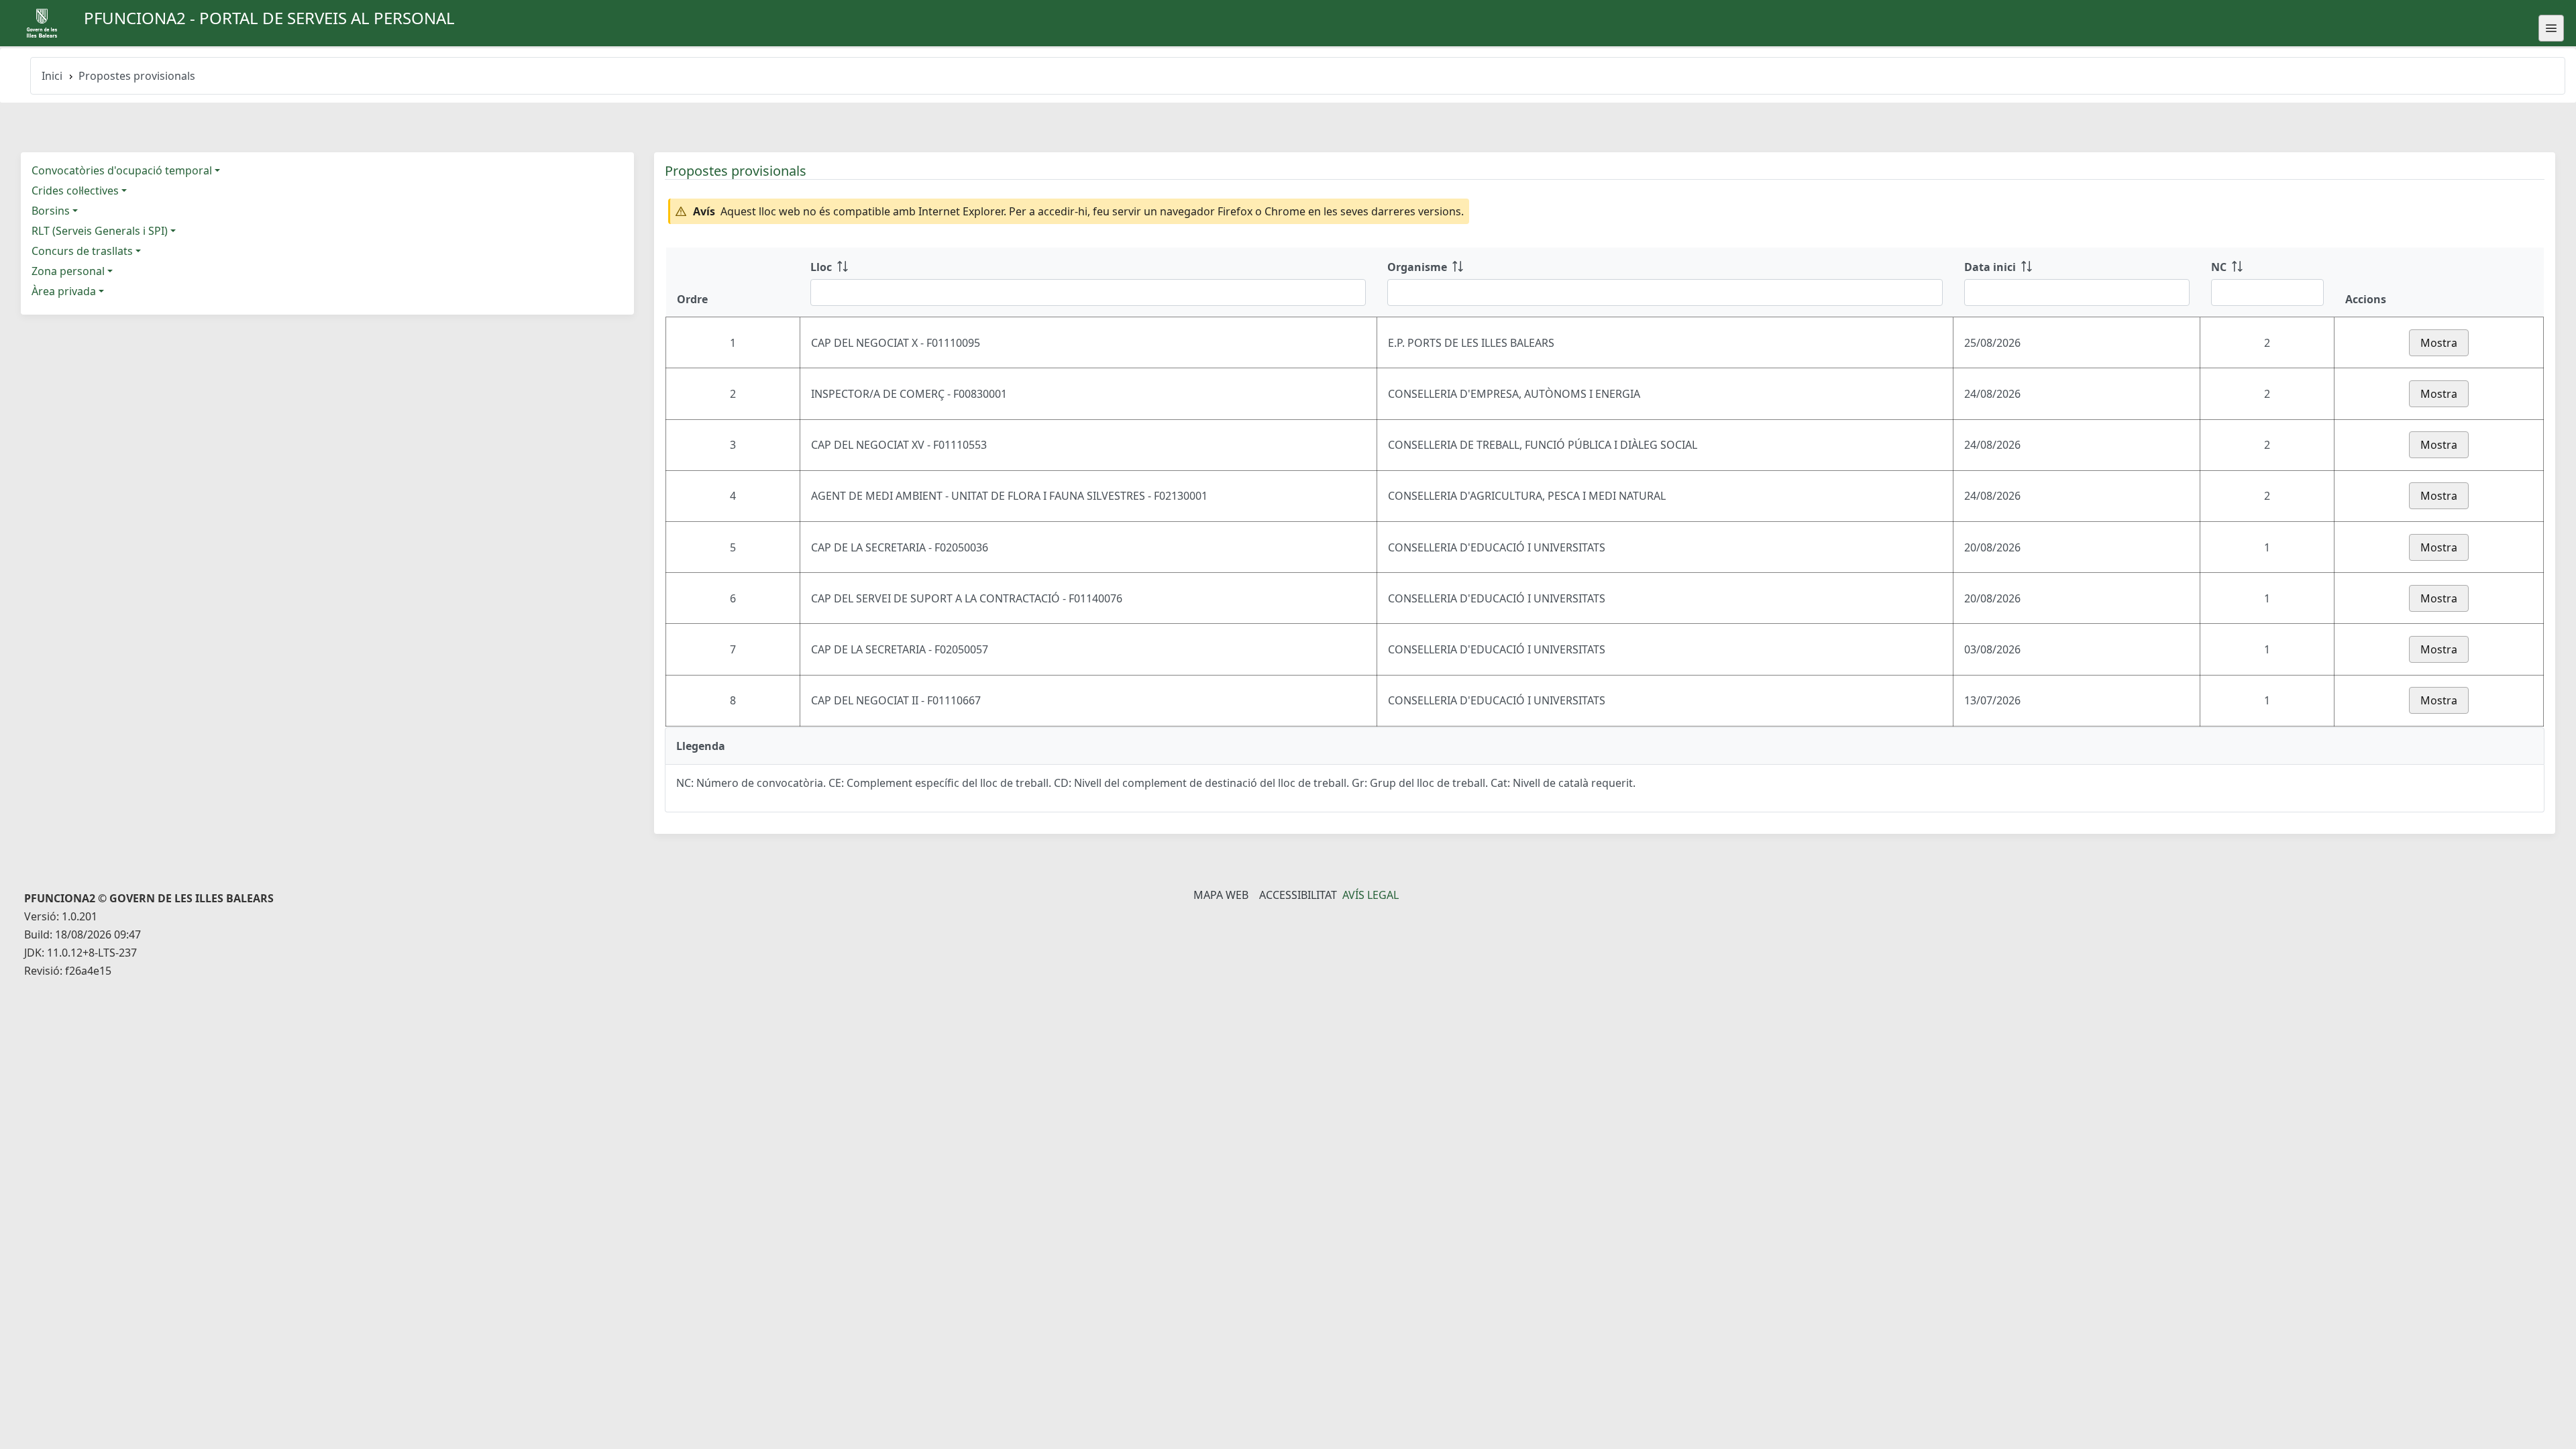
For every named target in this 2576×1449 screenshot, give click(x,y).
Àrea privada (64, 291)
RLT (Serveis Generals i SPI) (100, 231)
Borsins (51, 211)
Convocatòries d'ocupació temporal (122, 170)
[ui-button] (2551, 28)
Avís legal (1371, 895)
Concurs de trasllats (82, 251)
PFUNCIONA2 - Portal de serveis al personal (269, 18)
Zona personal (68, 271)
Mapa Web (1221, 895)
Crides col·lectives (75, 191)
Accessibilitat (1298, 895)
